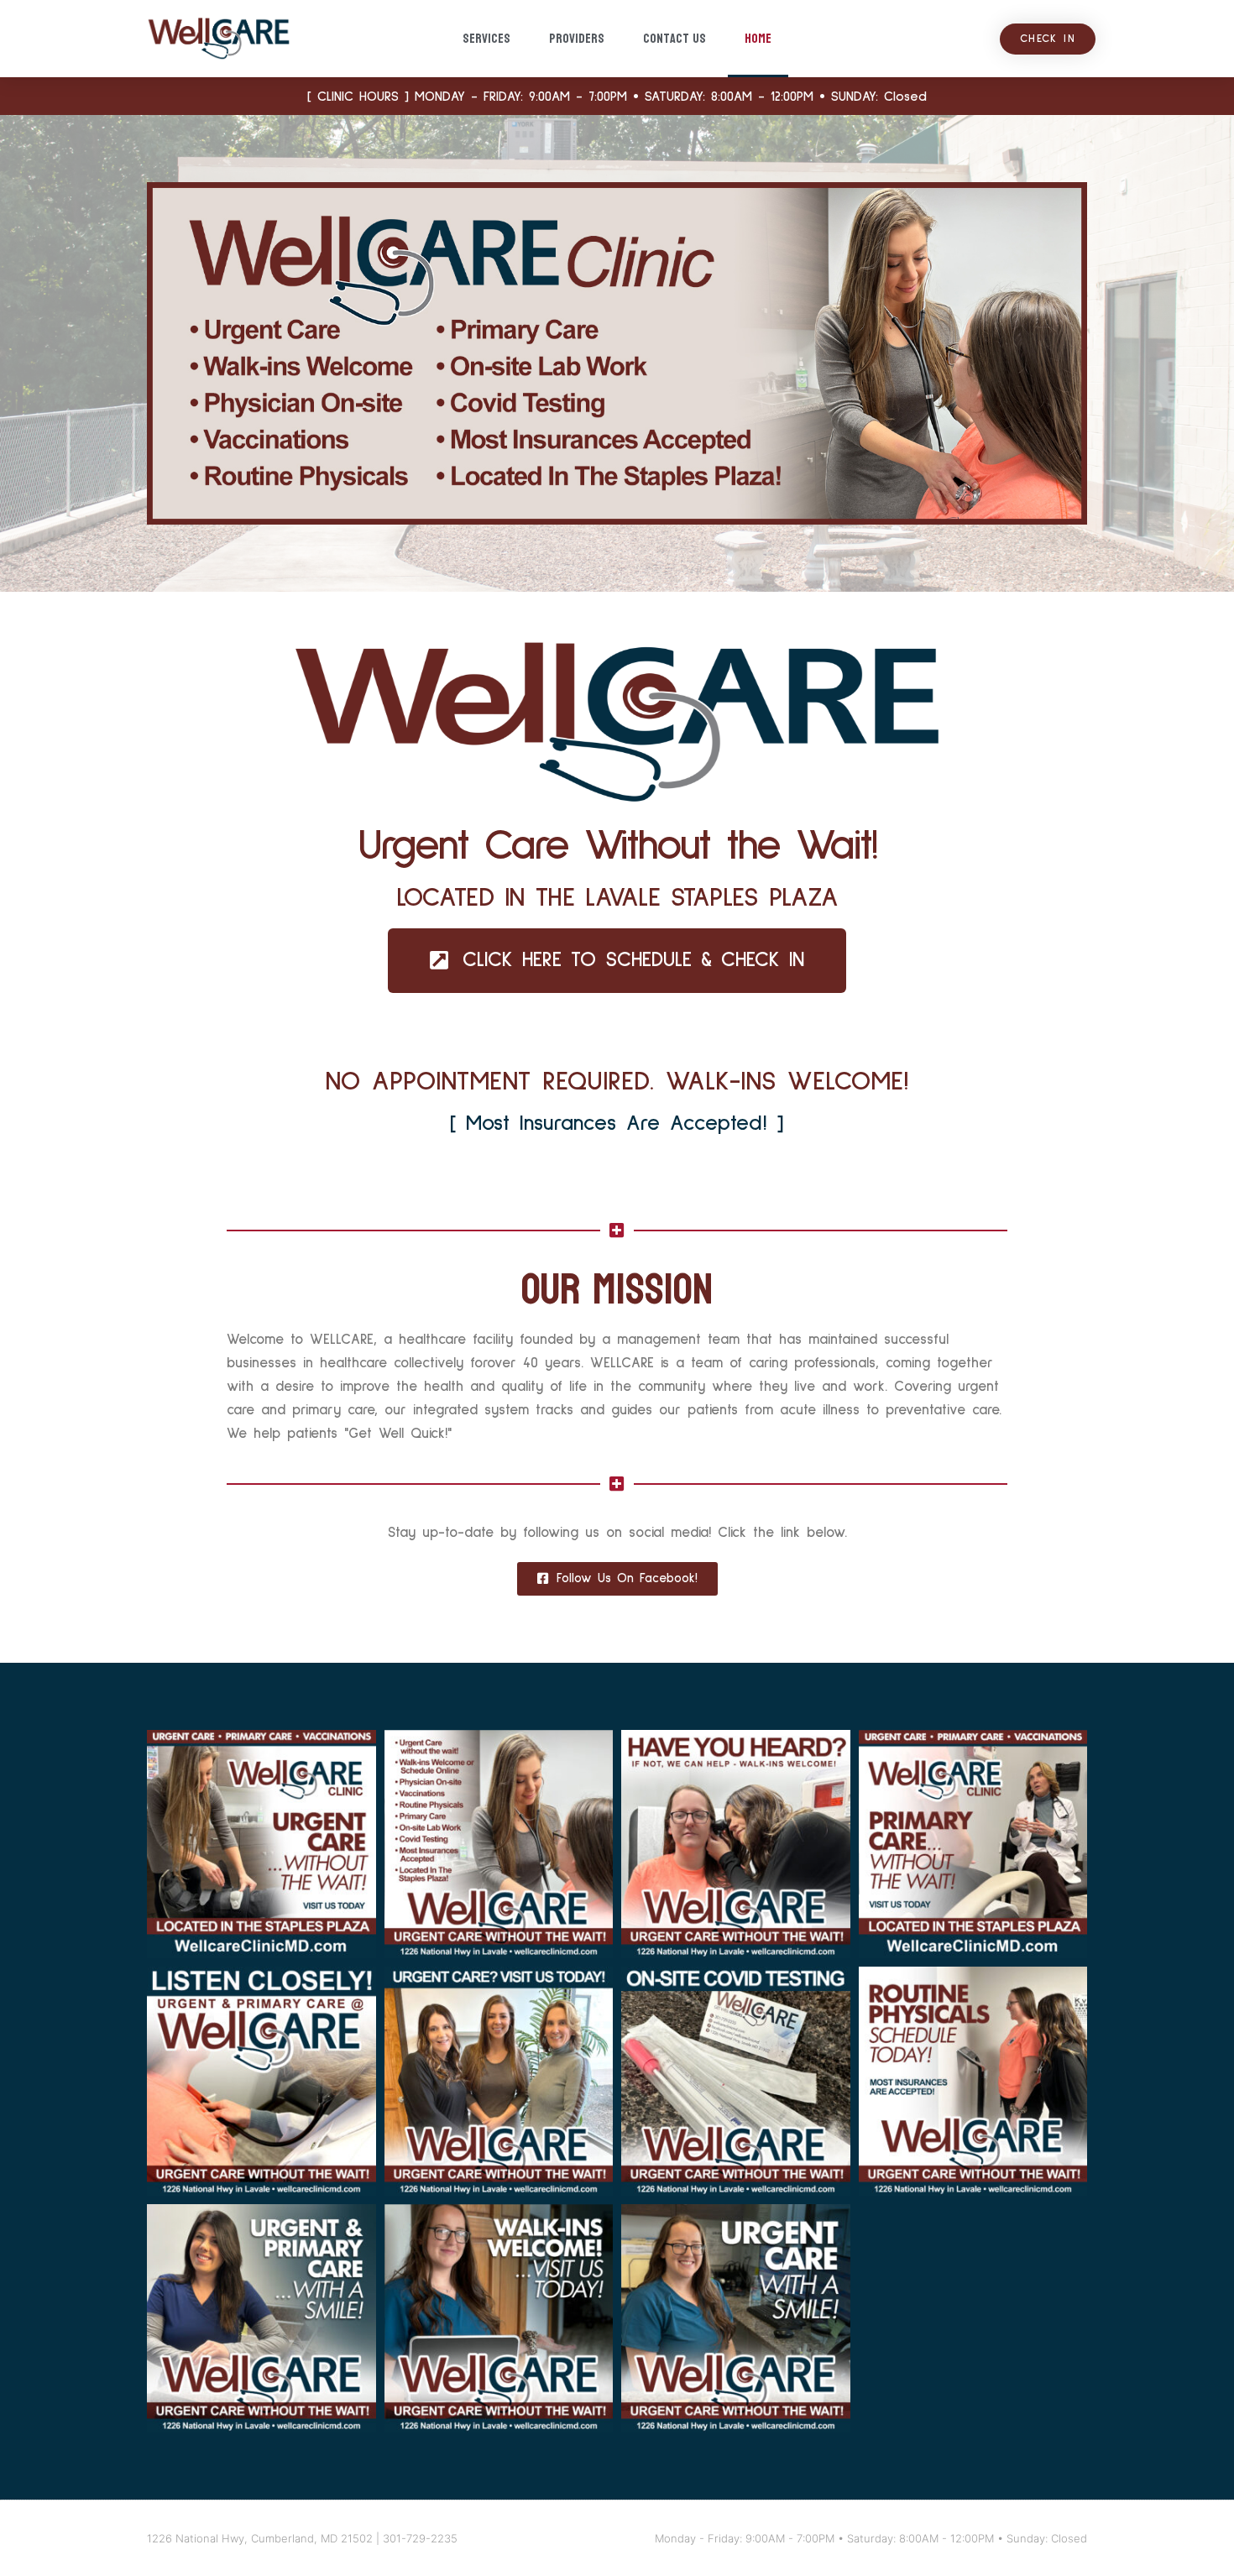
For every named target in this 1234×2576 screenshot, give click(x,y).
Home (758, 38)
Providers (577, 38)
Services (486, 38)
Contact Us (675, 38)
